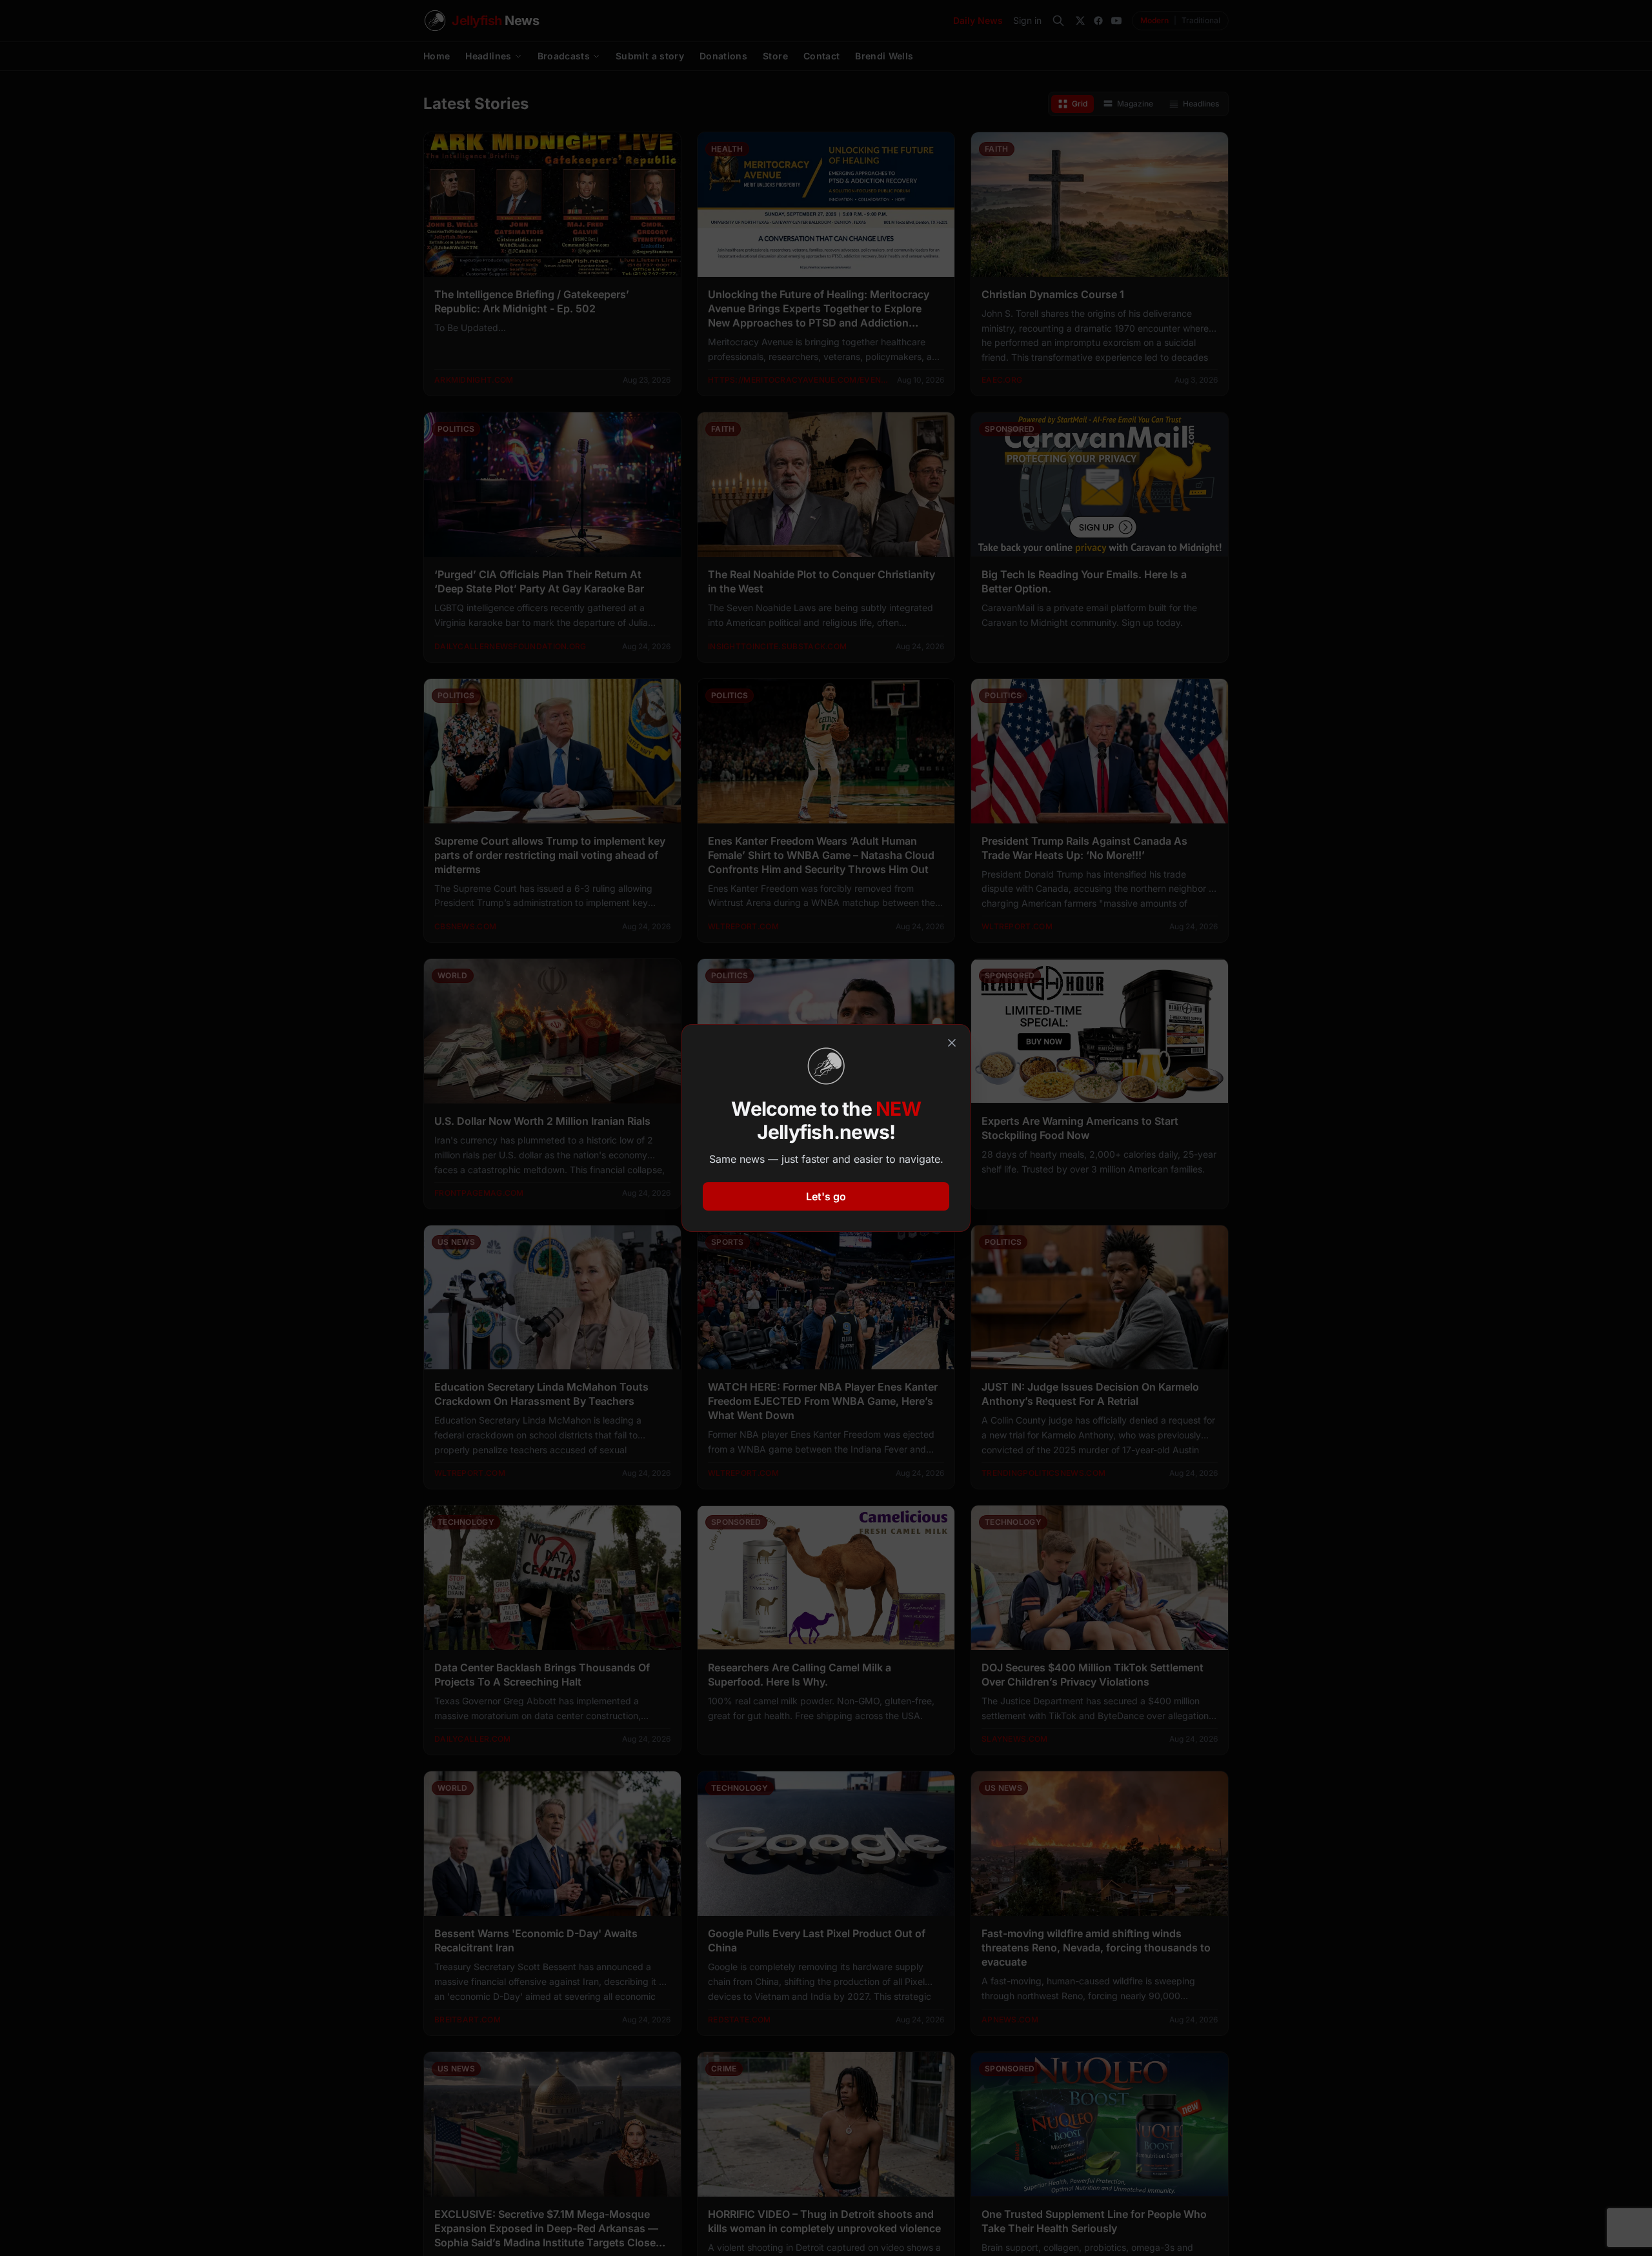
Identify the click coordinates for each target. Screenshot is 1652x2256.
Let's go (826, 1196)
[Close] (952, 1043)
